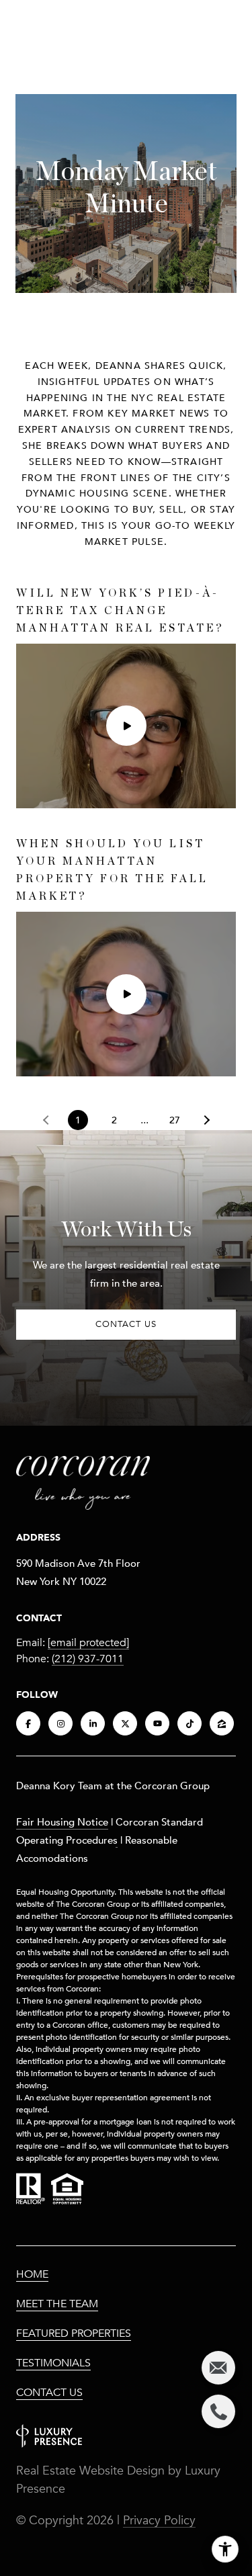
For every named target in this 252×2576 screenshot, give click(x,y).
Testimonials (53, 2363)
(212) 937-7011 (88, 1659)
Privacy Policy (159, 2520)
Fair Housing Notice (62, 1821)
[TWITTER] (125, 1723)
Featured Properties (74, 2333)
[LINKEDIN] (93, 1723)
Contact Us (49, 2393)
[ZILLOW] (222, 1723)
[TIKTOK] (190, 1723)
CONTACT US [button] (126, 1324)
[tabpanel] (126, 831)
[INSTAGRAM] (60, 1723)
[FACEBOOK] (28, 1723)
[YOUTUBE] (157, 1723)
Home (32, 2274)
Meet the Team (57, 2304)
